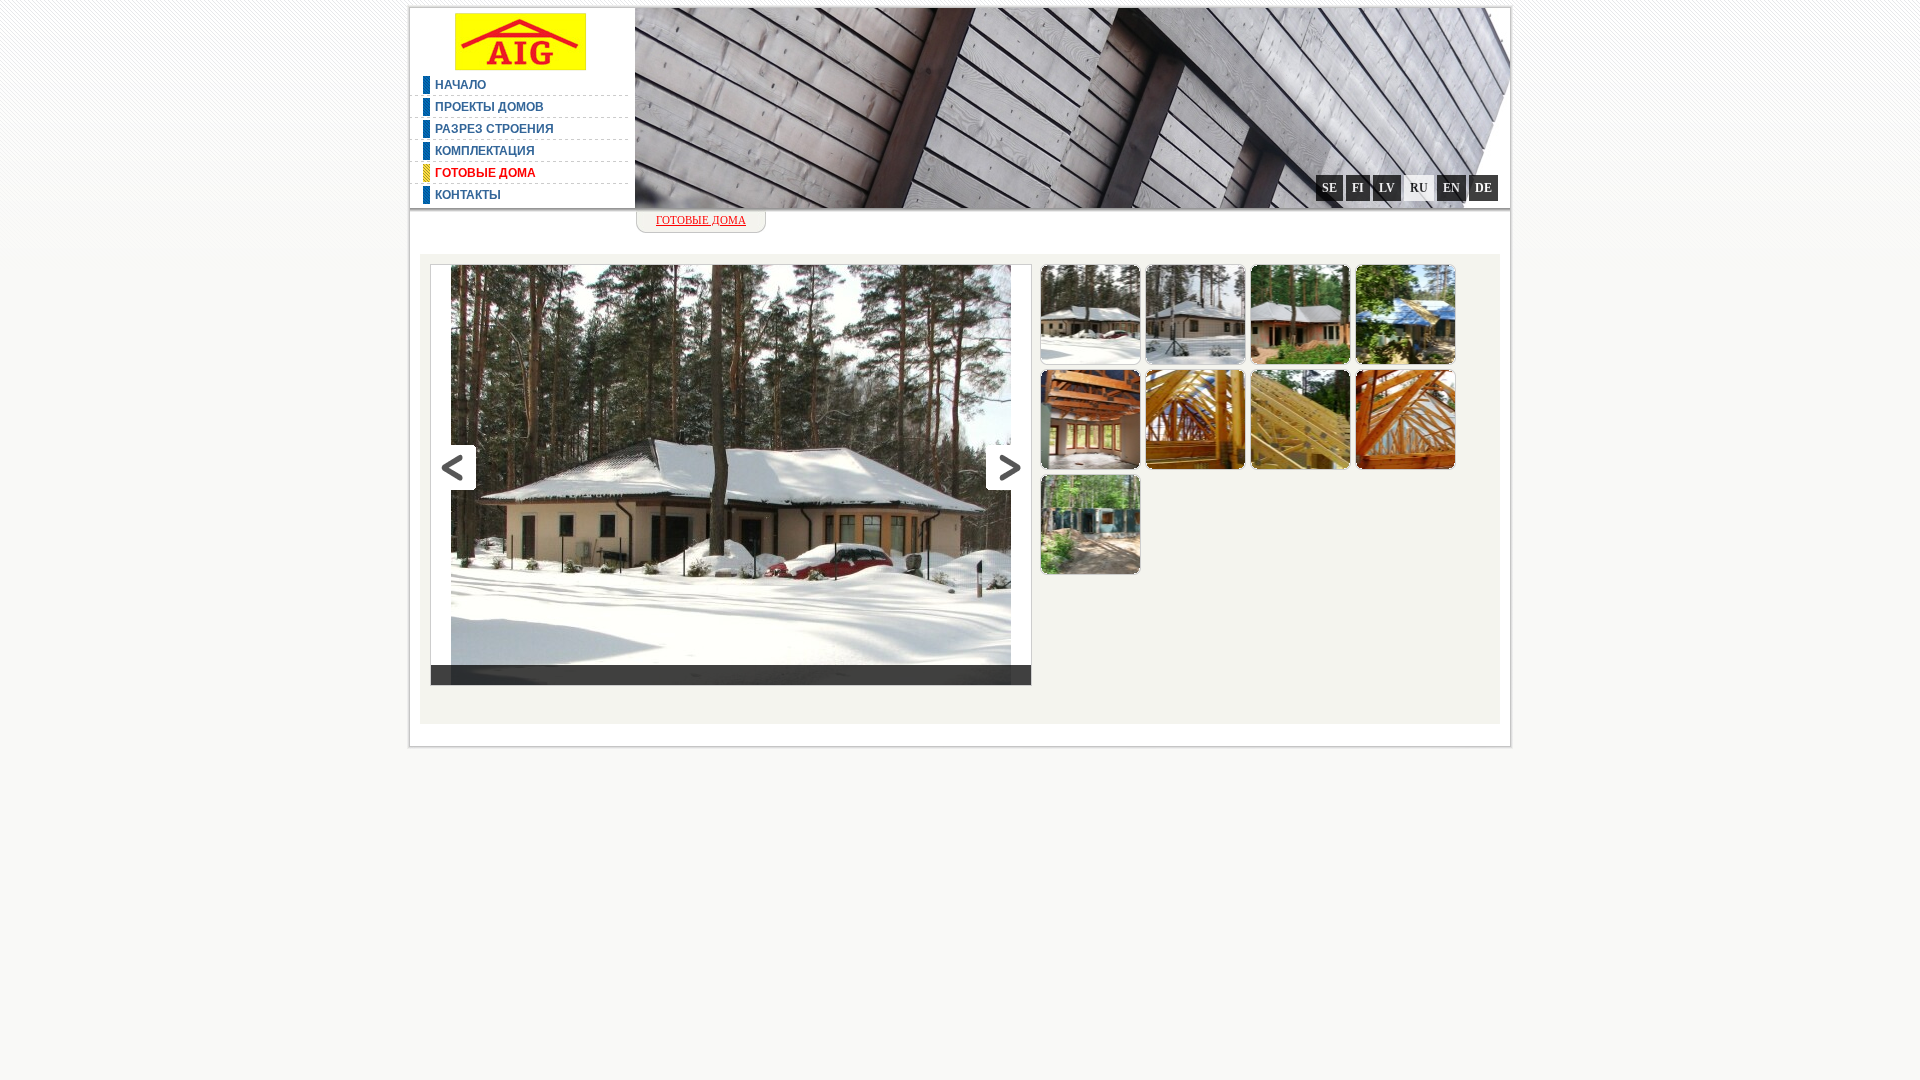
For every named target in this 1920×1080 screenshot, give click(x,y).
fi (1358, 188)
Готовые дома (485, 173)
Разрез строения (494, 129)
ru (1419, 188)
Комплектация (485, 151)
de (1483, 188)
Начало (460, 85)
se (1329, 188)
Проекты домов (489, 107)
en (1451, 188)
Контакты (468, 195)
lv (1387, 188)
